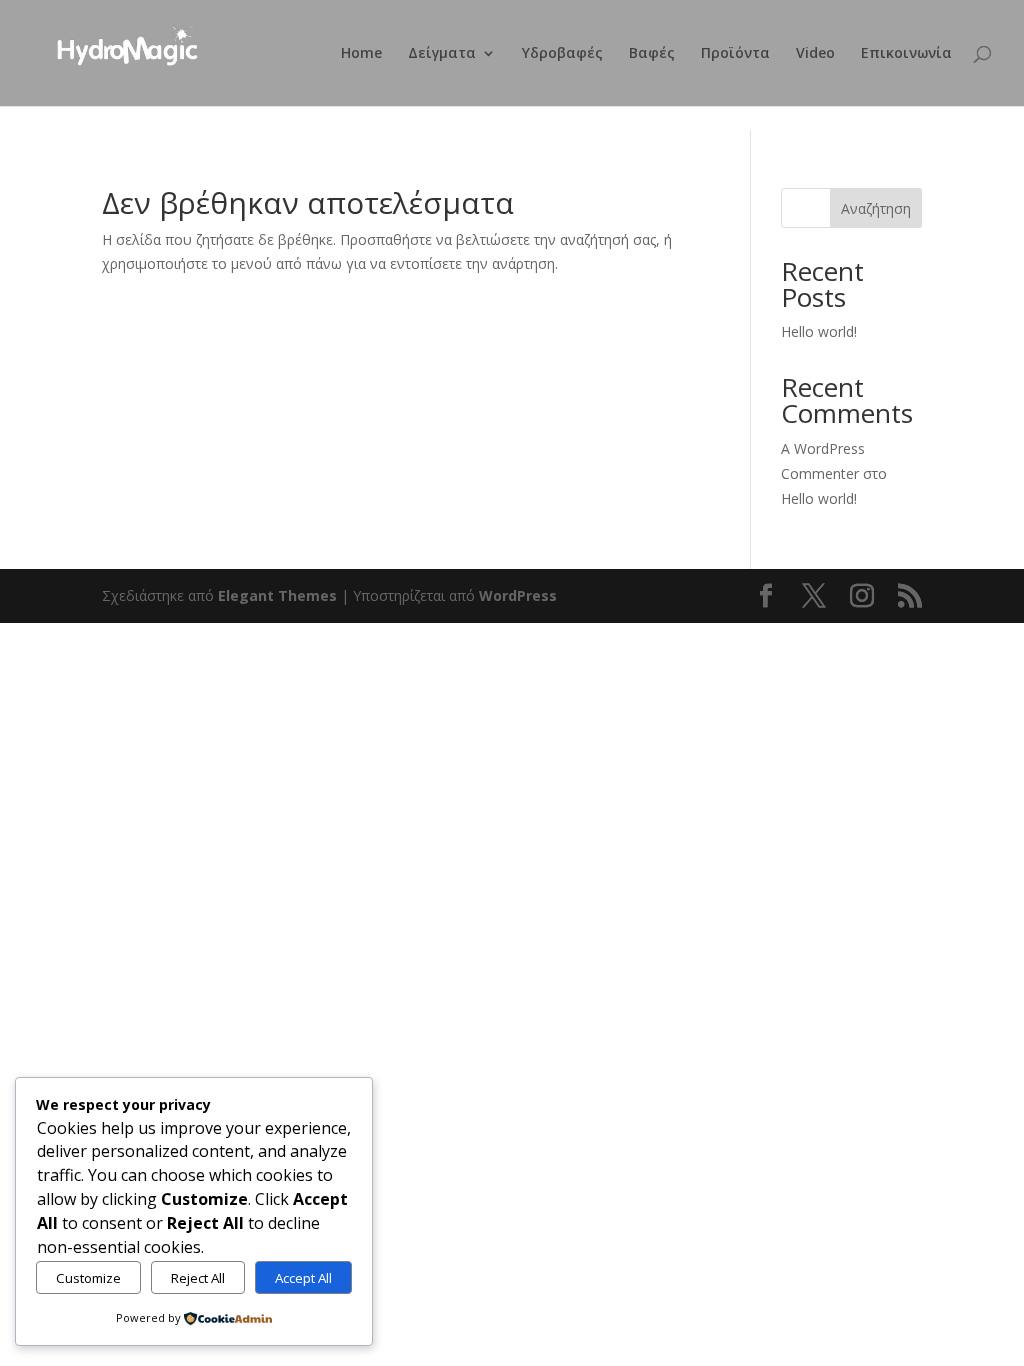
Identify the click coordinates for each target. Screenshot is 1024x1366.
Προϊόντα (735, 54)
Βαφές (652, 54)
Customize (88, 1278)
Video (815, 54)
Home (361, 54)
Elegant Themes (277, 595)
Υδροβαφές (562, 54)
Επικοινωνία (906, 54)
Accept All (303, 1278)
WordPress (518, 595)
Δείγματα (442, 54)
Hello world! (819, 331)
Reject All (198, 1278)
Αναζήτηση (876, 208)
